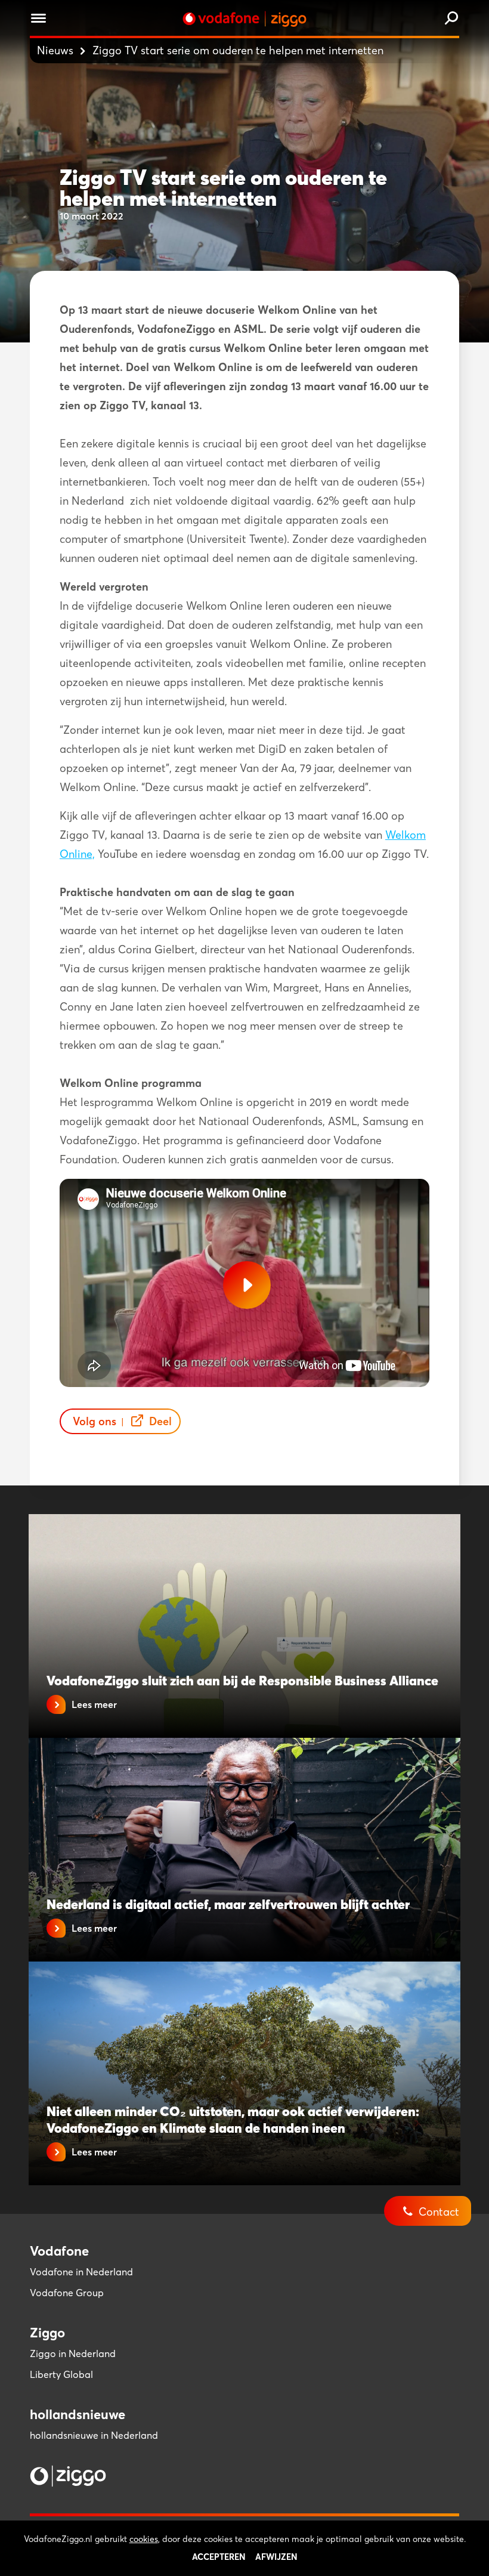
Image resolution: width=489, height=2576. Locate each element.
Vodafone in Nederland (81, 2272)
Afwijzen (276, 2557)
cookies (144, 2539)
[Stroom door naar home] (244, 19)
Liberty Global (61, 2374)
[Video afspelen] (247, 1285)
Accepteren (219, 2557)
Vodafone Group (67, 2293)
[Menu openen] (38, 20)
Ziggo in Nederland (73, 2353)
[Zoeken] (451, 19)
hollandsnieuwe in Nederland (94, 2435)
